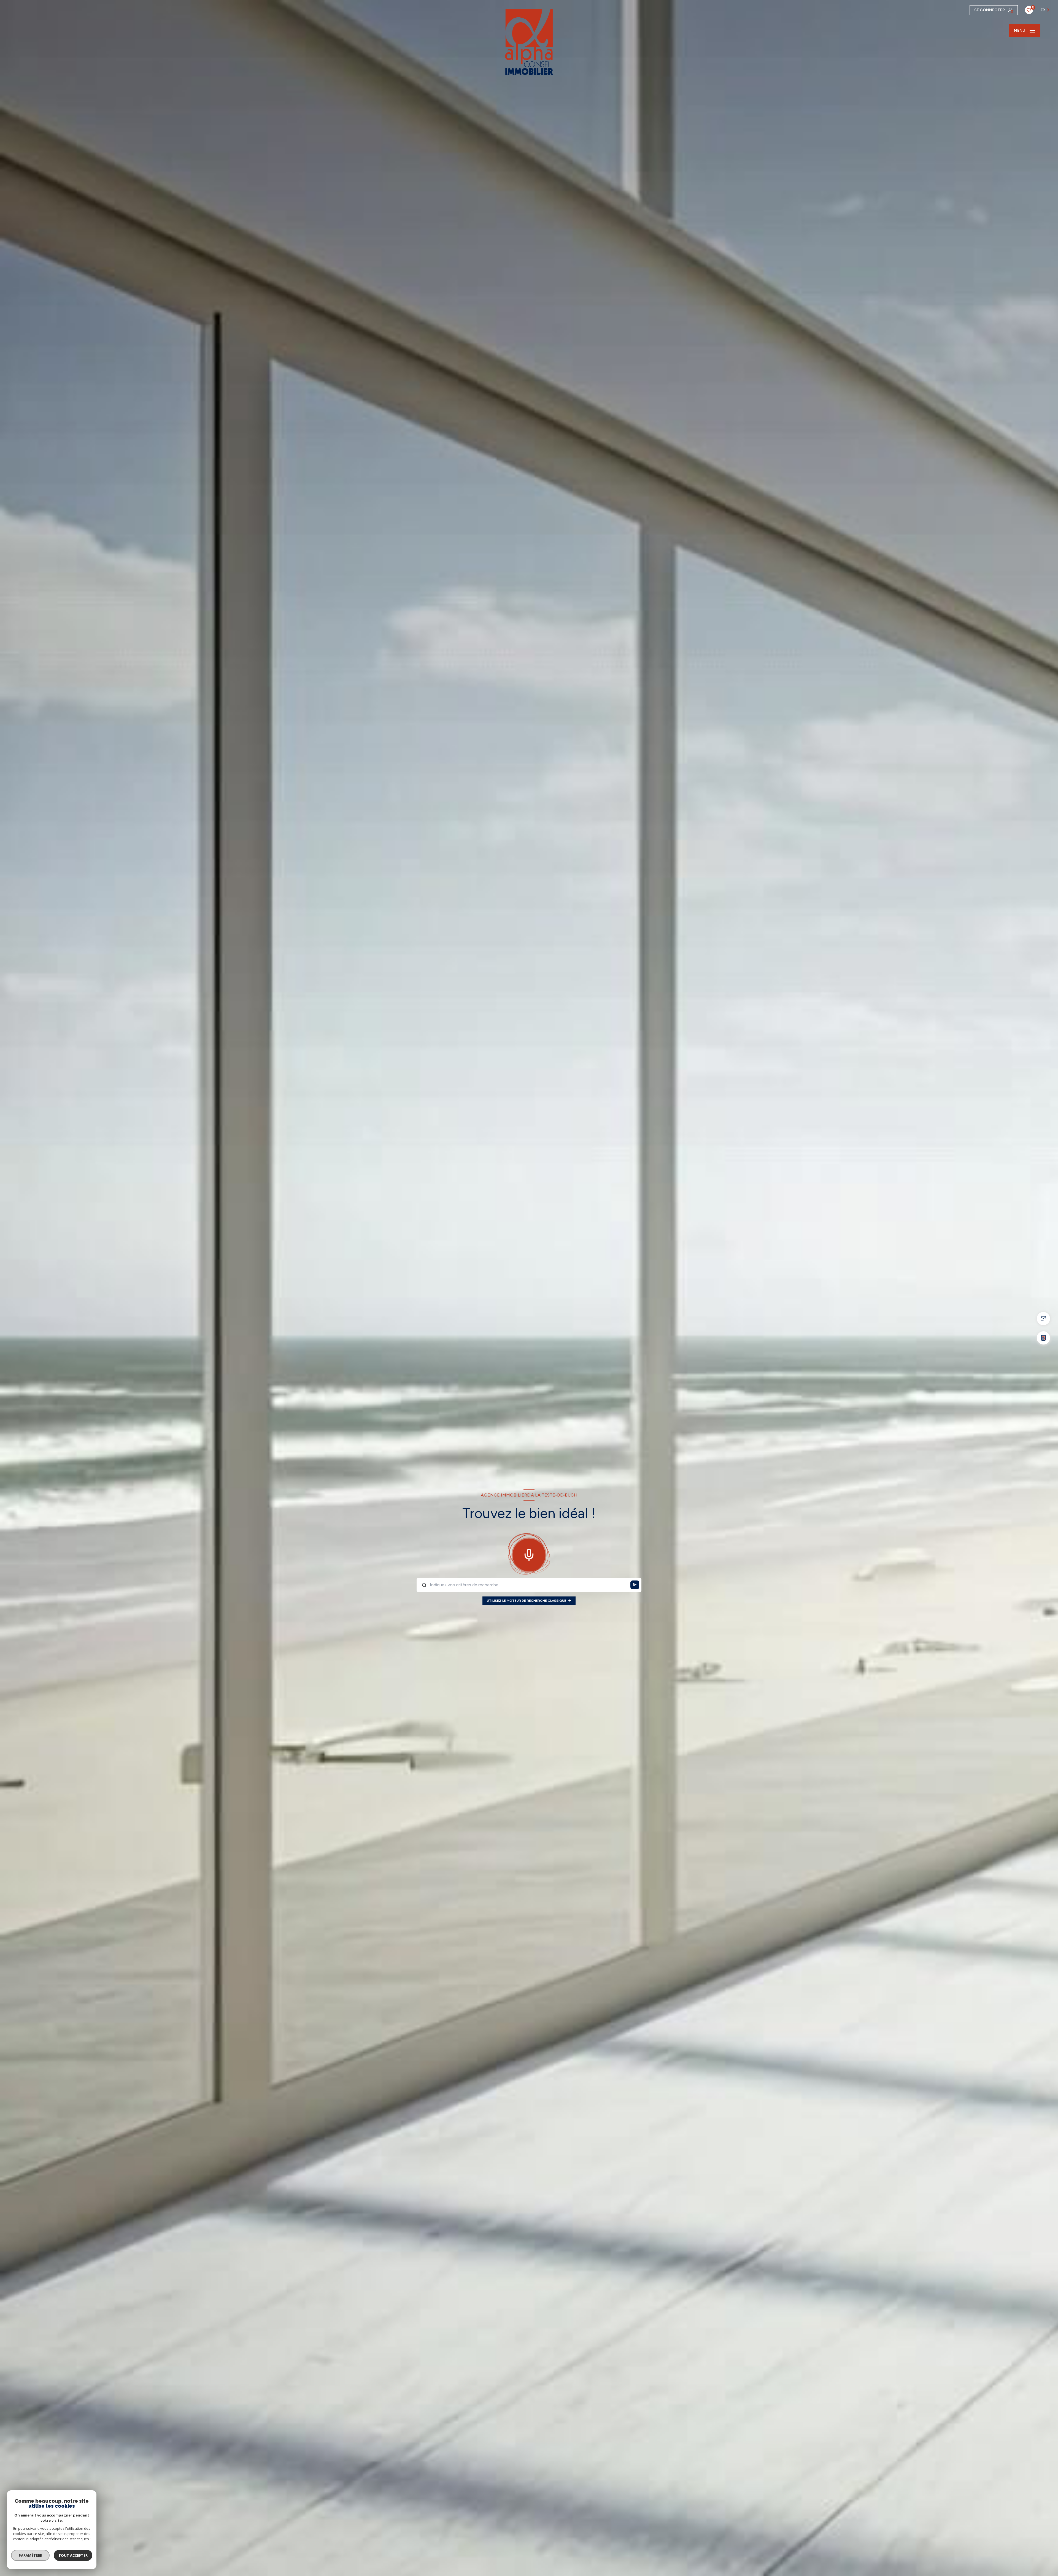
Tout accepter (73, 2555)
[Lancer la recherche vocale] (529, 1554)
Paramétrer (30, 2555)
